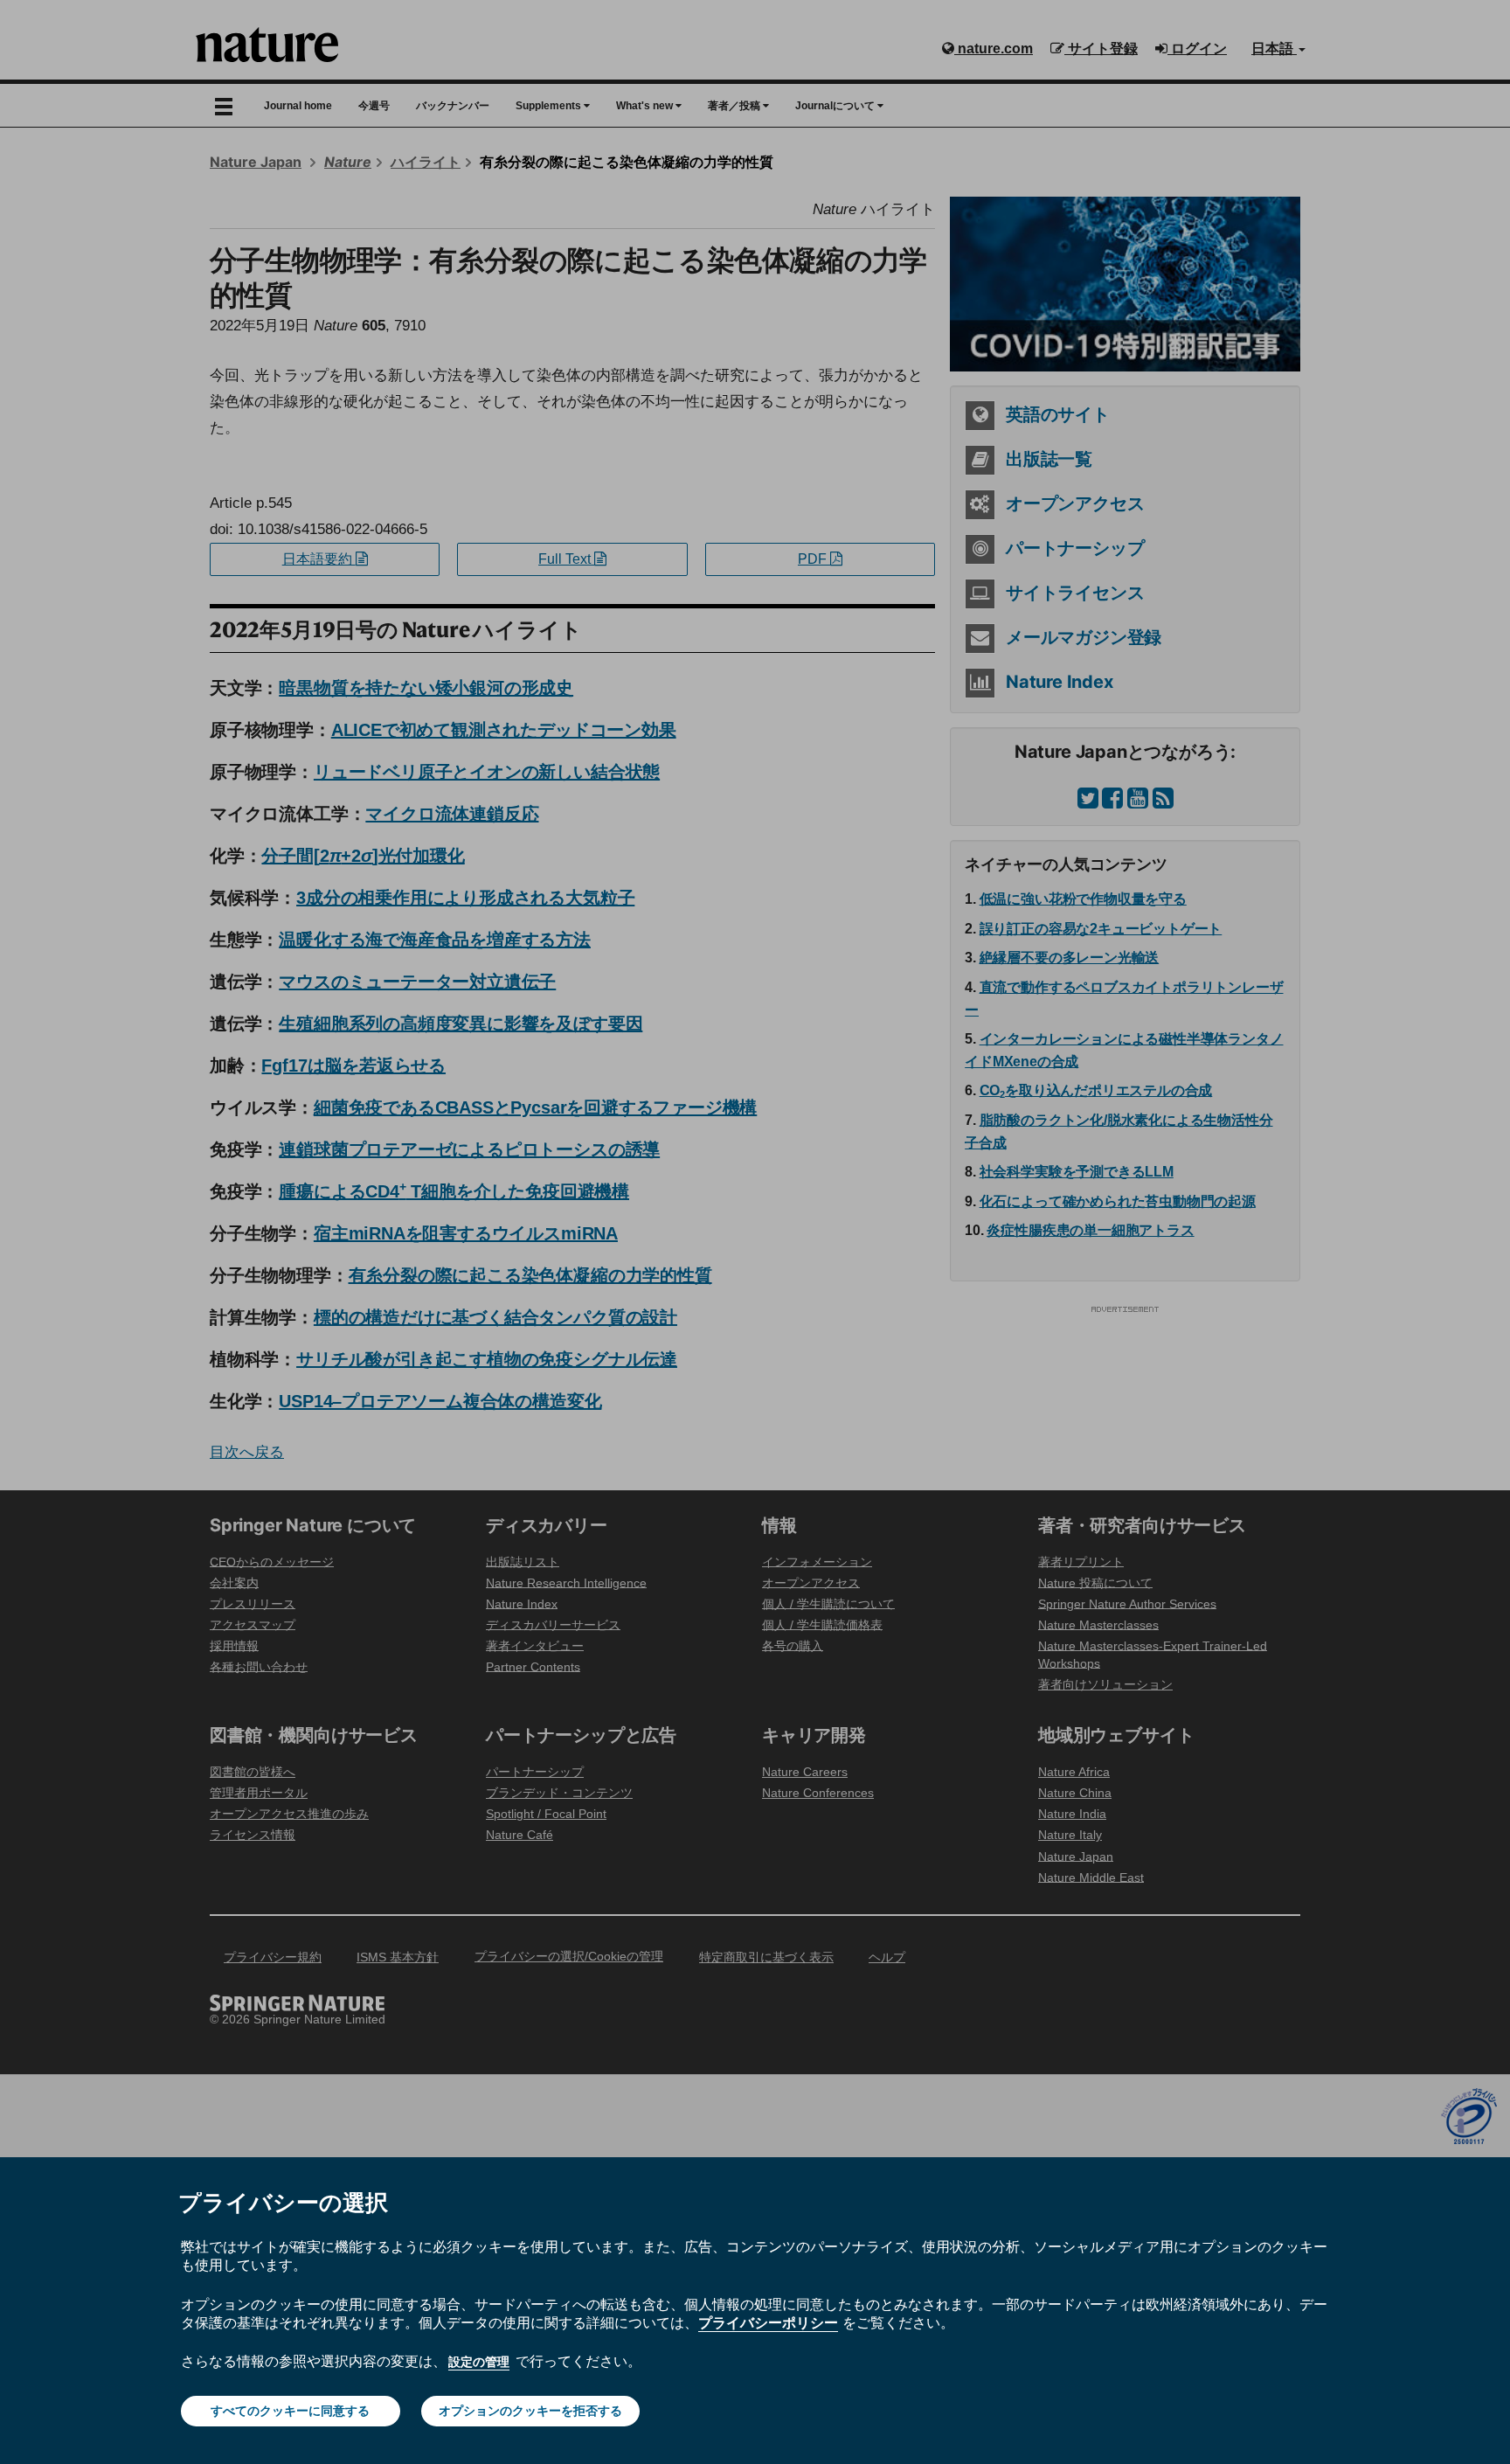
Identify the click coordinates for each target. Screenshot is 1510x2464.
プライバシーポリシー (768, 2322)
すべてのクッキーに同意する (290, 2411)
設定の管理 (479, 2362)
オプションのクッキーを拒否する (530, 2411)
